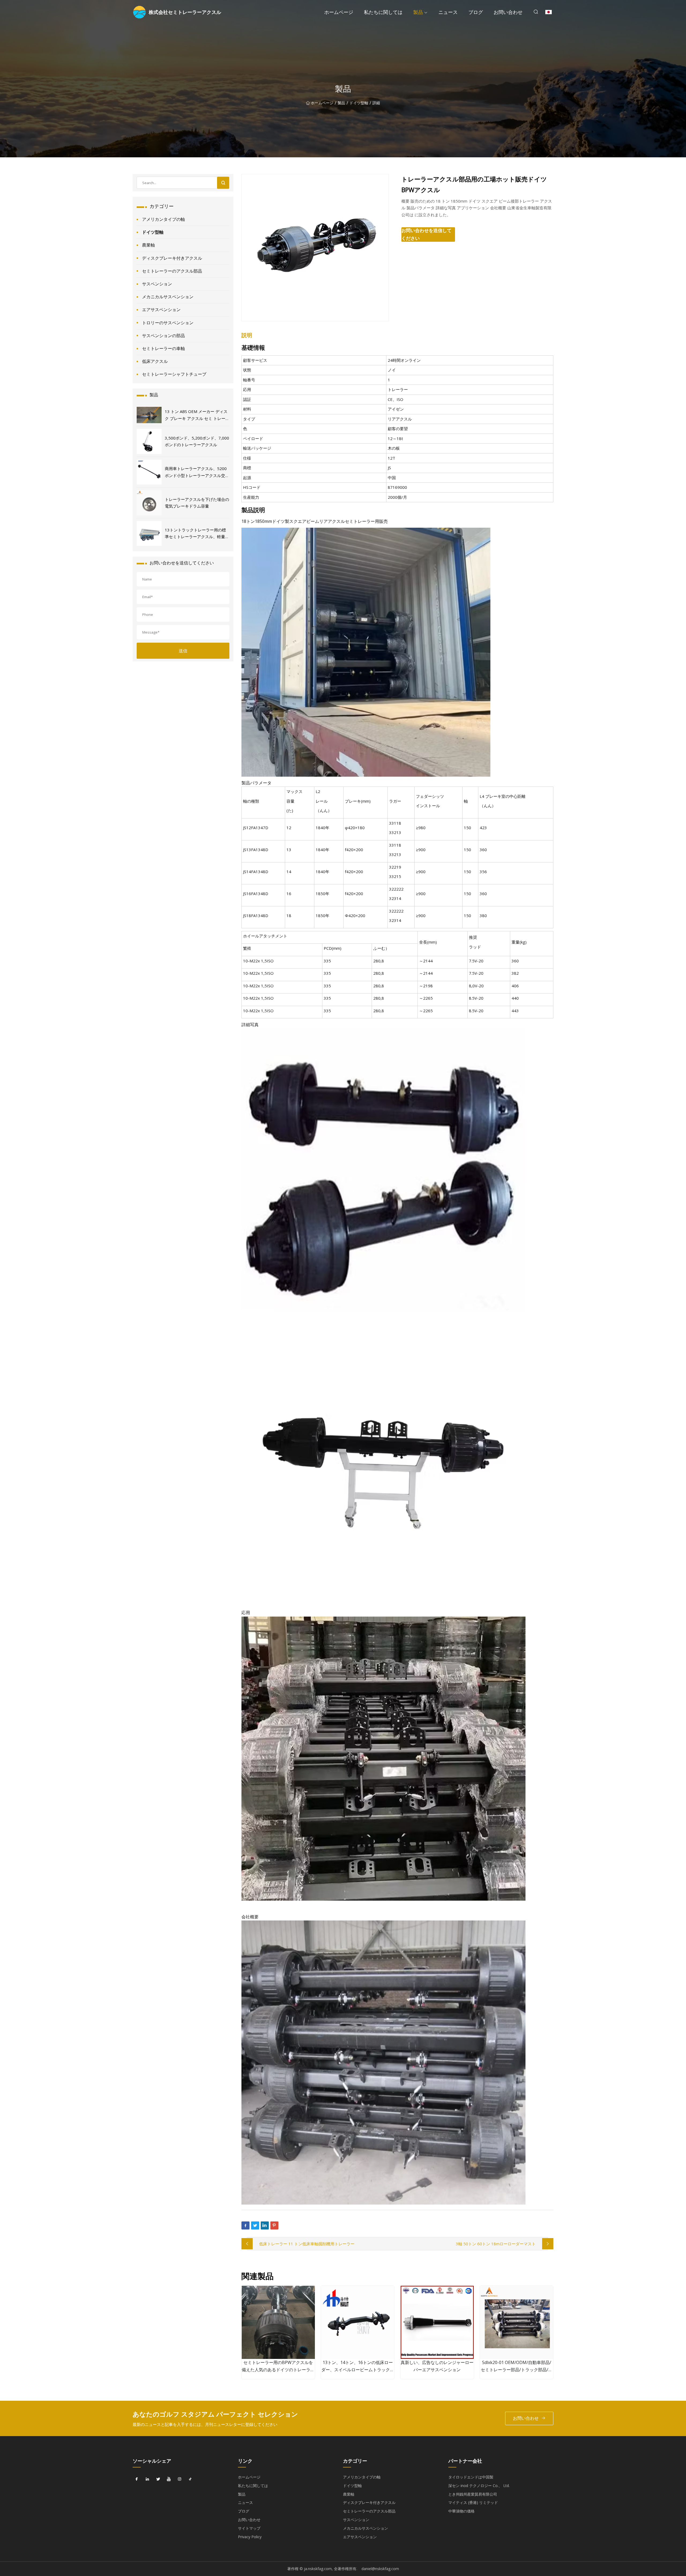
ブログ (476, 12)
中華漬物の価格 (461, 2511)
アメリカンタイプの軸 (163, 219)
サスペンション (157, 284)
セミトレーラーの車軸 (163, 348)
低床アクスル (155, 361)
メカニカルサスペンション (168, 297)
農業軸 (148, 245)
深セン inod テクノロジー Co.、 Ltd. (479, 2486)
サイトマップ (249, 2528)
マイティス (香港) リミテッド (473, 2502)
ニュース (448, 12)
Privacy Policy (250, 2537)
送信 (183, 651)
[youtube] (169, 2479)
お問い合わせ (508, 12)
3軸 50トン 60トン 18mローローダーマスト (496, 2244)
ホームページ (339, 12)
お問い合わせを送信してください (426, 234)
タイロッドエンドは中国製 (471, 2477)
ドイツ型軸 (359, 103)
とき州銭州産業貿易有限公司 (473, 2494)
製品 (418, 12)
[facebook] (137, 2479)
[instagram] (180, 2479)
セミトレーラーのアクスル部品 (172, 271)
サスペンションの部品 (163, 336)
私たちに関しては (383, 12)
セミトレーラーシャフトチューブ (174, 374)
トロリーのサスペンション (168, 323)
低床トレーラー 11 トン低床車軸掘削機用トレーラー (307, 2244)
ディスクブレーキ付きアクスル (172, 258)
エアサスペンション (161, 310)
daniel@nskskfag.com (380, 2569)
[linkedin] (147, 2479)
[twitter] (158, 2479)
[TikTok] (190, 2479)
